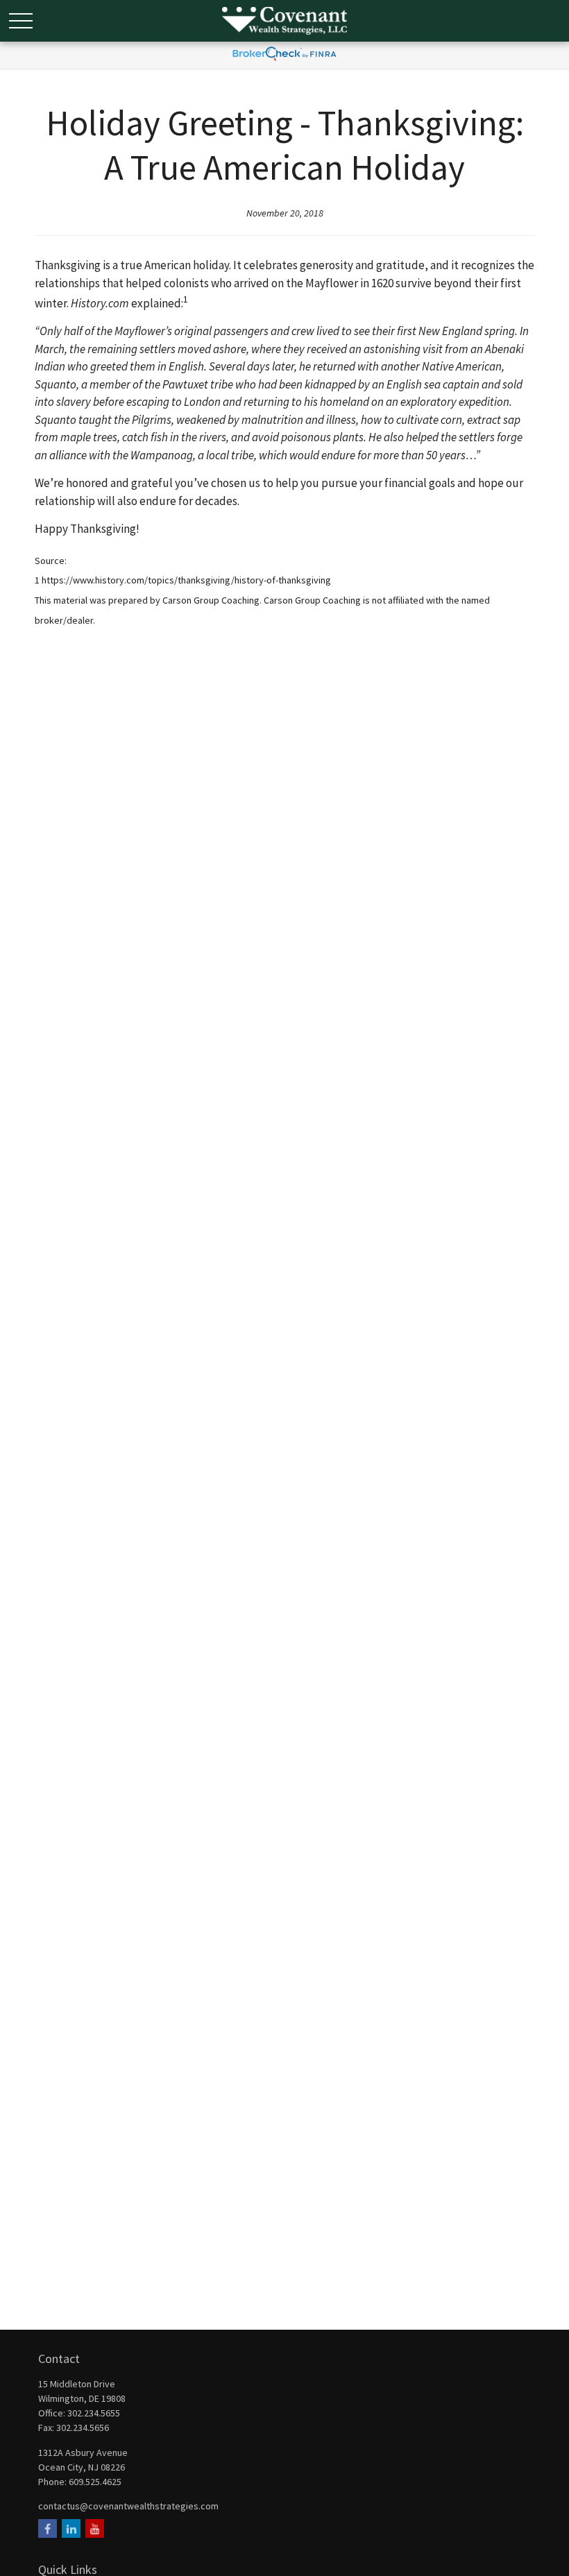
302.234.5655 (94, 2413)
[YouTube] (95, 2528)
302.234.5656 (83, 2428)
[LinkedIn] (71, 2528)
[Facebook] (48, 2528)
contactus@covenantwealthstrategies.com (128, 2506)
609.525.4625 (95, 2482)
